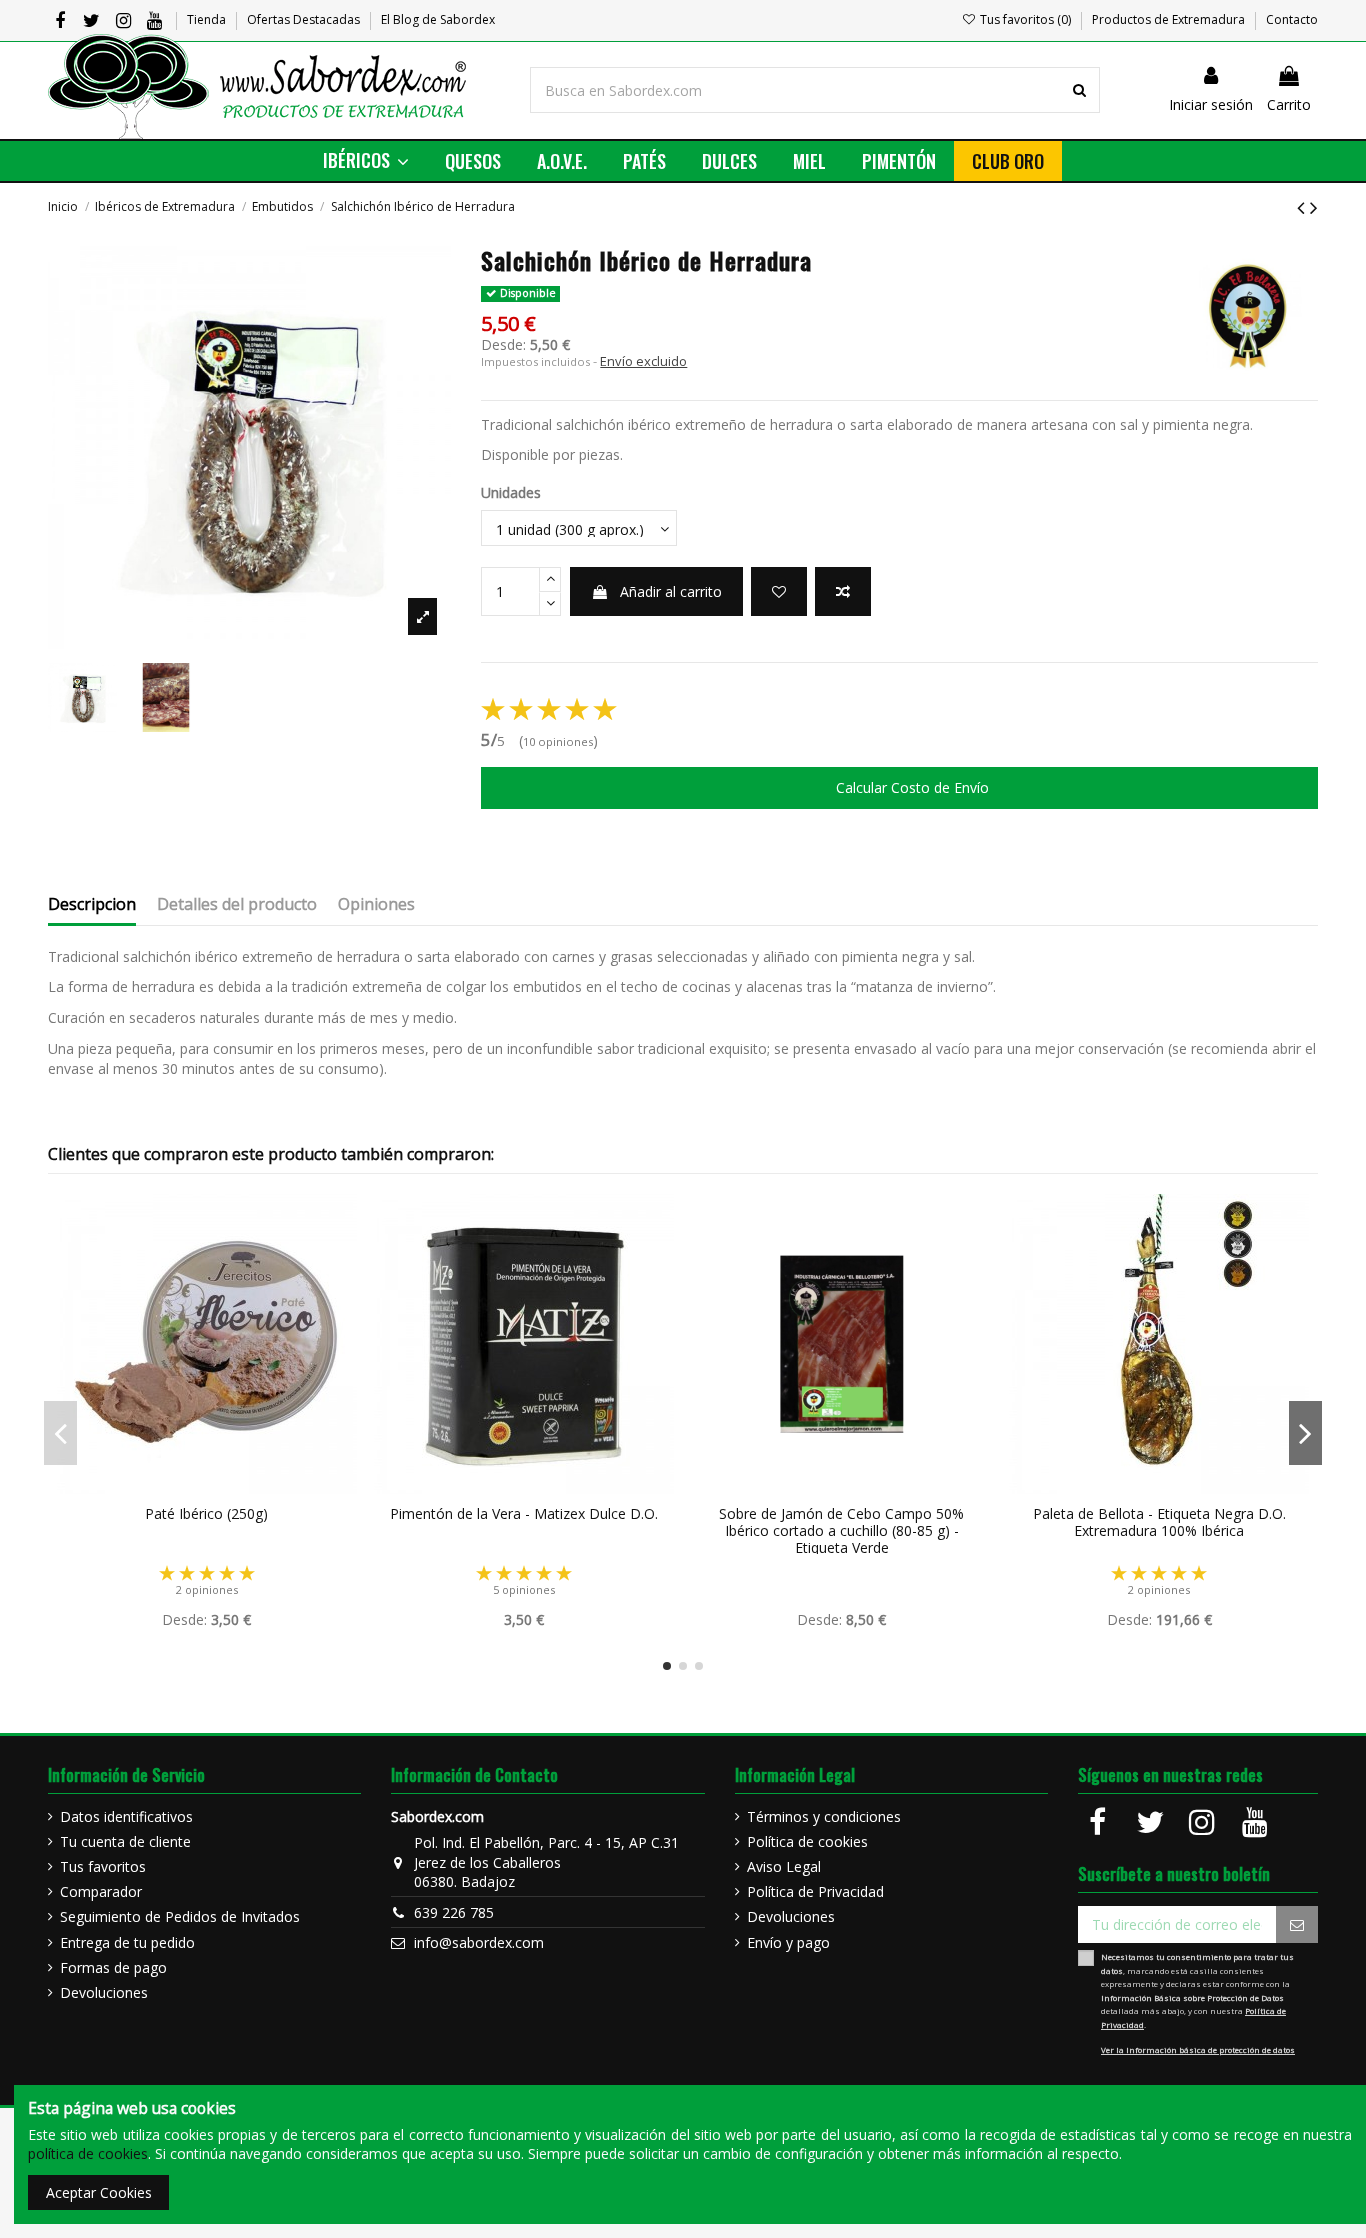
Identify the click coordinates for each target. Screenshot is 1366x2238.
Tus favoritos (103, 1866)
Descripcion (92, 905)
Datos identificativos (126, 1816)
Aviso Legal (784, 1866)
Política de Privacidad (815, 1891)
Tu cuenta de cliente (125, 1841)
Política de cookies (807, 1841)
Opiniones (376, 905)
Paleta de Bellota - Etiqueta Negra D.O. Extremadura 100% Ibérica (1159, 1522)
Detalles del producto (237, 905)
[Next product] (1314, 207)
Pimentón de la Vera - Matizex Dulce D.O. (524, 1513)
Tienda (208, 19)
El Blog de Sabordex (438, 19)
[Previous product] (1303, 207)
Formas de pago (113, 1967)
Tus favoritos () (1025, 19)
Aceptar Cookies (99, 2192)
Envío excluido (643, 361)
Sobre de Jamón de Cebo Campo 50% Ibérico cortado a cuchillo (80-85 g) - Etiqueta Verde (841, 1530)
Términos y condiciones (824, 1816)
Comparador (101, 1891)
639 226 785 (454, 1912)
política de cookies (88, 2153)
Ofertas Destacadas (305, 19)
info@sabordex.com (479, 1942)
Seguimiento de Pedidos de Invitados (180, 1916)
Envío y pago (788, 1942)
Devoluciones (104, 1992)
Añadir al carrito (671, 591)
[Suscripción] (1297, 1925)
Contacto (1292, 19)
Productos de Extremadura (1170, 19)
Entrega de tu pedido (127, 1942)
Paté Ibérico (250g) (206, 1513)
